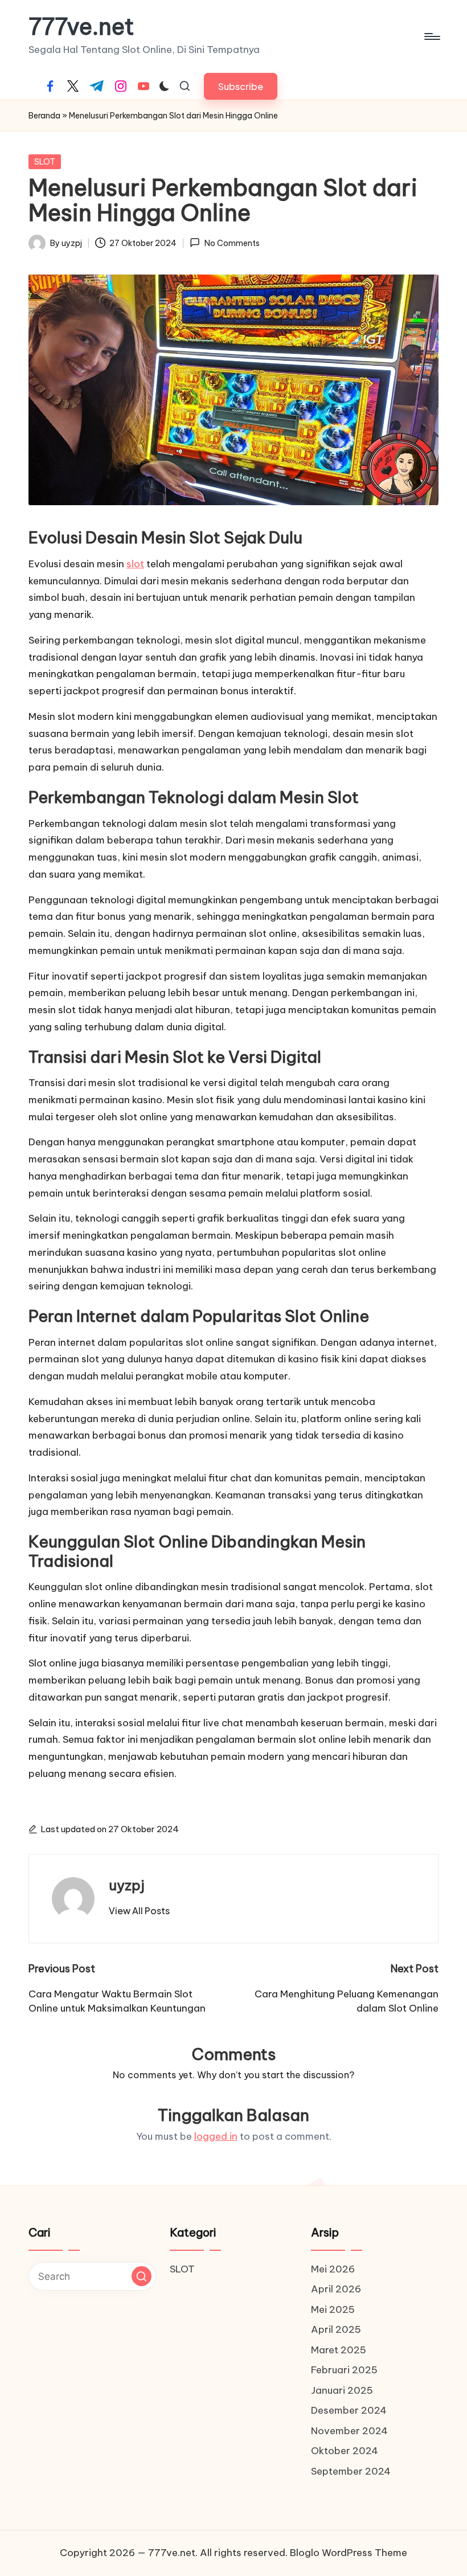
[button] (241, 86)
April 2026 (336, 2289)
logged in (216, 2136)
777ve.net (81, 27)
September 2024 (351, 2471)
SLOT (45, 162)
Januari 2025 (342, 2390)
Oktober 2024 (345, 2451)
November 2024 (349, 2431)
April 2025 (336, 2329)
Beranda (44, 116)
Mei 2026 (333, 2269)
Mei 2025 (333, 2309)
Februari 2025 (344, 2370)
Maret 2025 (339, 2350)
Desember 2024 (349, 2410)
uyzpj (127, 1885)
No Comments (232, 243)
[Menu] (431, 36)
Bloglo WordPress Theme (349, 2553)
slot (135, 564)
